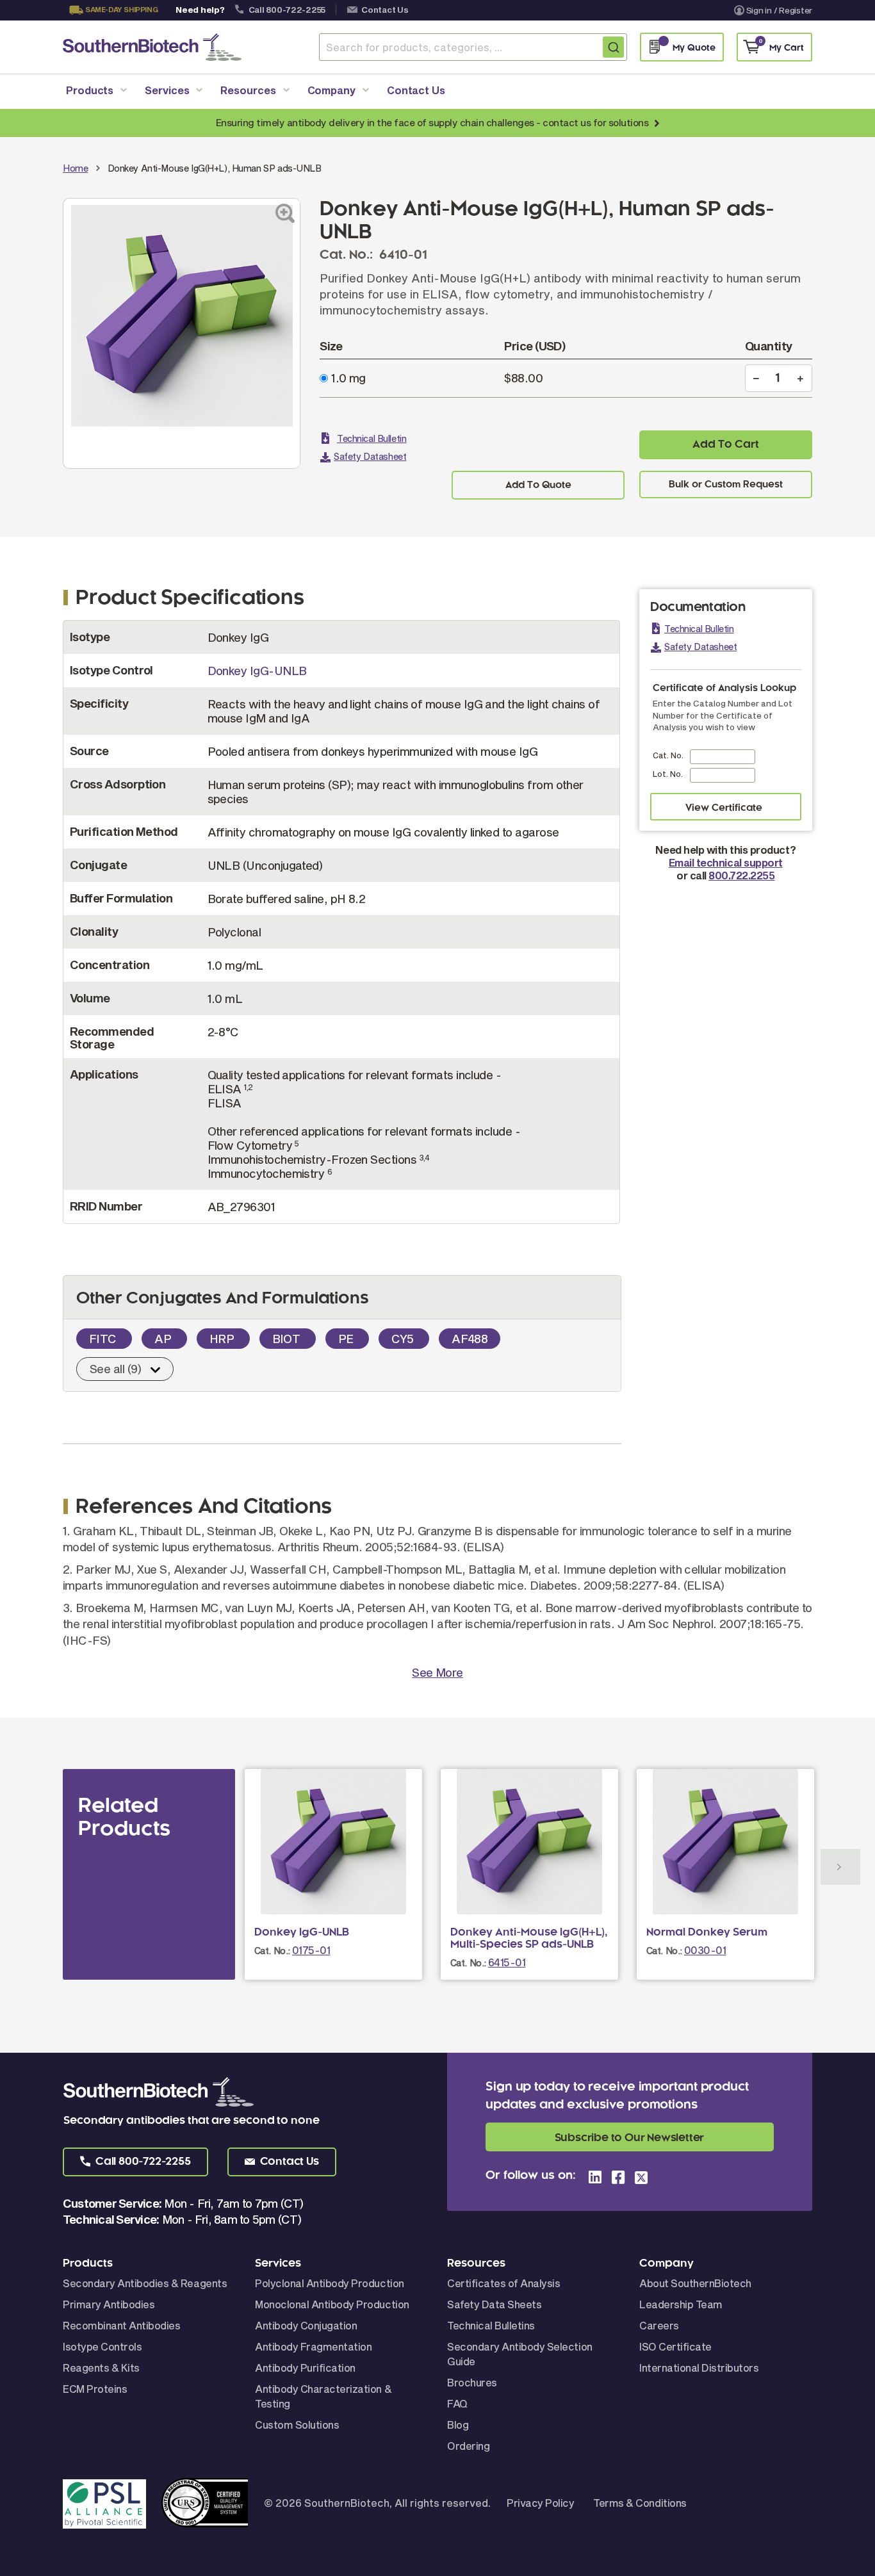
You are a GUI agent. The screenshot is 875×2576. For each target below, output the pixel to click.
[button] (135, 2162)
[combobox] (473, 47)
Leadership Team (681, 2304)
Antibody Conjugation (306, 2325)
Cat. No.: (272, 1951)
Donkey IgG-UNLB (257, 671)
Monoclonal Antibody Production (332, 2304)
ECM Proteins (95, 2389)
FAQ (457, 2403)
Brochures (472, 2382)
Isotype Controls (102, 2346)
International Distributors (699, 2368)
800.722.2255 (741, 875)
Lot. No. (668, 774)
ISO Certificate (675, 2346)
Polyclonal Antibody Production (330, 2283)
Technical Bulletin (372, 438)
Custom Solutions (297, 2425)
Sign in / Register (779, 10)
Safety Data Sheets (494, 2304)
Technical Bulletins (491, 2325)
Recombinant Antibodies (121, 2325)
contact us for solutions (595, 122)
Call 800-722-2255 (287, 10)
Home (75, 168)
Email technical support (726, 862)
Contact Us (385, 10)
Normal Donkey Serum (707, 1932)
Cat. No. (668, 755)
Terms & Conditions (640, 2503)
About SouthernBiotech (695, 2283)
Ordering (468, 2446)
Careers (659, 2325)
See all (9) (115, 1369)
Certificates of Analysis (503, 2283)
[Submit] (613, 47)
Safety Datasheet (370, 456)
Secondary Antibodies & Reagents (145, 2283)
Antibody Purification (305, 2368)
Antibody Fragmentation (313, 2346)
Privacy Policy (540, 2503)
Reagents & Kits (101, 2368)
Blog (458, 2425)
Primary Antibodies (109, 2304)
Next (840, 1867)
